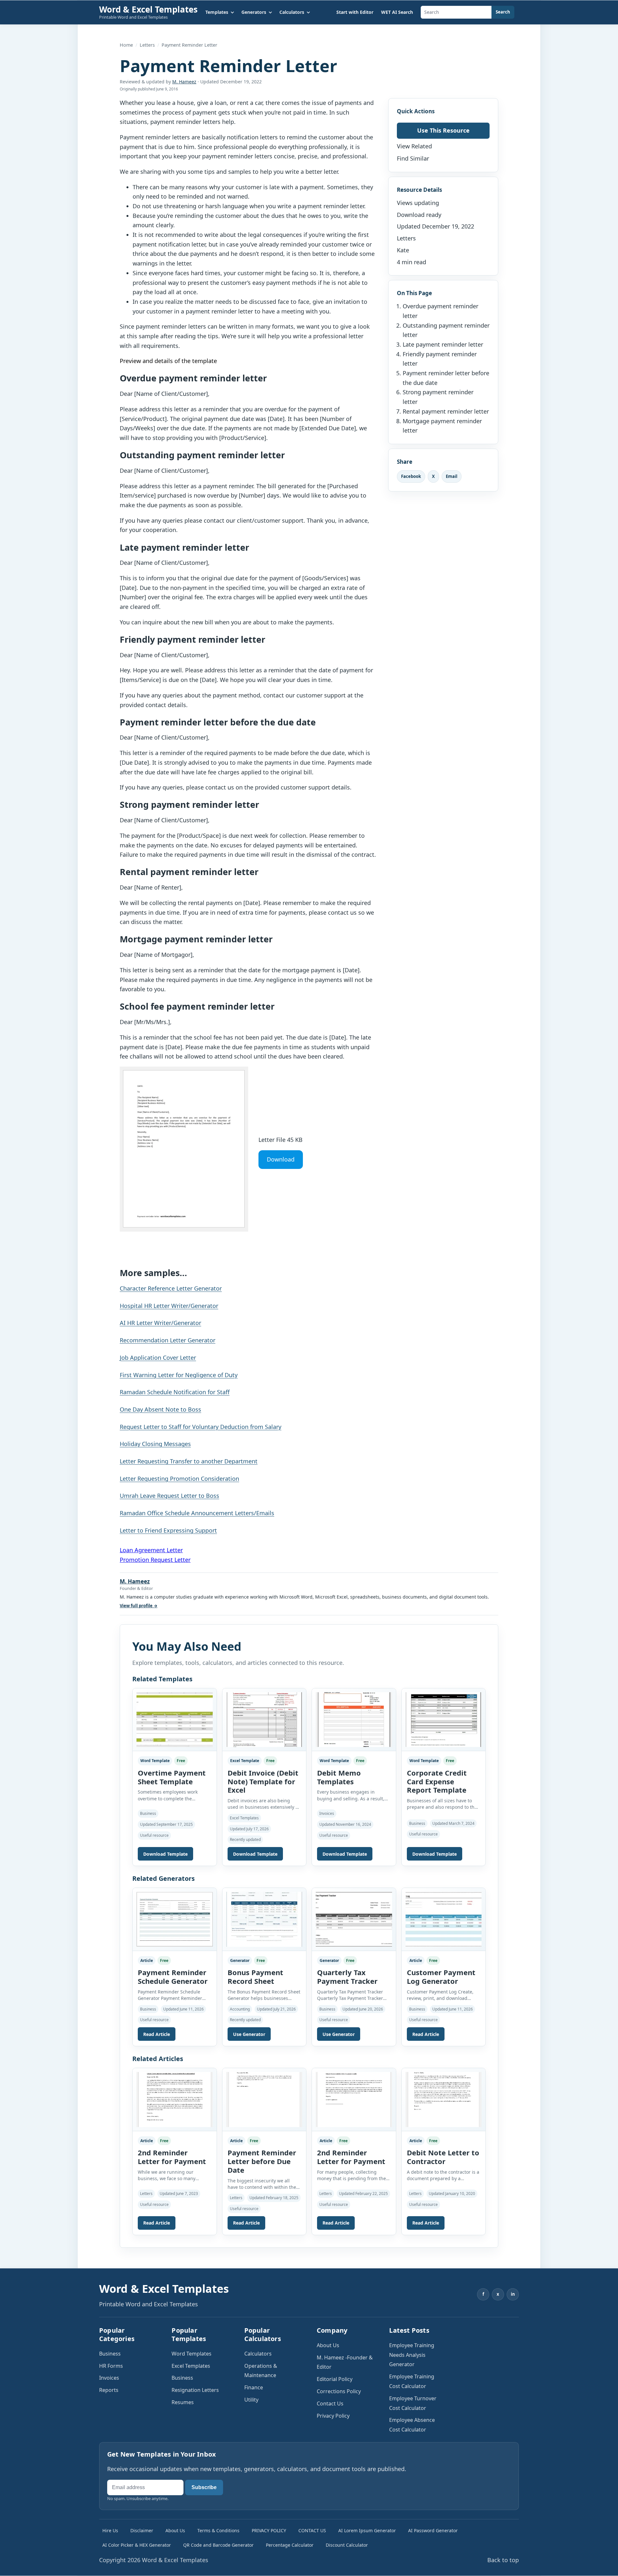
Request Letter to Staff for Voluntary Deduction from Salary (201, 1427)
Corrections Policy (339, 2391)
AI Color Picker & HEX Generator (137, 2545)
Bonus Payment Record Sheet (255, 1977)
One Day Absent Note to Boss (160, 1409)
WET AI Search (397, 12)
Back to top (503, 2560)
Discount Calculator (347, 2545)
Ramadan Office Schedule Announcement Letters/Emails (197, 1513)
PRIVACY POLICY (269, 2530)
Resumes (183, 2402)
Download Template (165, 1854)
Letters (147, 45)
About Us (328, 2345)
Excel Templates (191, 2366)
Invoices (109, 2378)
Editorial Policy (335, 2379)
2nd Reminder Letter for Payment (172, 2157)
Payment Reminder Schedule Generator (173, 1977)
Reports (109, 2390)
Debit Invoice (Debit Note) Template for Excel (263, 1781)
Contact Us (330, 2403)
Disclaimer (142, 2530)
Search (503, 12)
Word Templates (192, 2354)
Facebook (411, 476)
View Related (414, 146)
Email (452, 476)
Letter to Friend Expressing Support (168, 1530)
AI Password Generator (433, 2530)
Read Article (157, 2034)
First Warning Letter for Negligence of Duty (179, 1375)
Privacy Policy (333, 2416)
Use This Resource (443, 130)
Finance (254, 2387)
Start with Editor (355, 12)
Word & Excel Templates (148, 9)
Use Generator (249, 2034)
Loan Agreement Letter (151, 1550)
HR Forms (111, 2366)
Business (110, 2354)
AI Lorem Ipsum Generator (367, 2530)
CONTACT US (312, 2530)
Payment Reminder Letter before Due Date (262, 2161)
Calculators (258, 2354)
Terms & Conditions (218, 2530)
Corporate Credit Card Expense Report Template (437, 1781)
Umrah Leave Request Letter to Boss (169, 1496)
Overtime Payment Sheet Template (172, 1777)
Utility (251, 2400)
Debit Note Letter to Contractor (443, 2157)
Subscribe (204, 2487)
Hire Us (110, 2530)
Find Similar (413, 158)
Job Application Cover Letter (158, 1358)
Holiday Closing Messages (155, 1444)
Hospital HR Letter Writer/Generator (169, 1306)
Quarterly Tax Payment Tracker (347, 1977)
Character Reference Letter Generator (171, 1288)
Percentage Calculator (290, 2545)
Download (281, 1159)
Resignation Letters (195, 2390)
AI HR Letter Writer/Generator (160, 1323)
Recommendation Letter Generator (168, 1340)
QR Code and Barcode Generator (218, 2545)
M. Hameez (184, 82)
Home (126, 45)
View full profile (139, 1606)
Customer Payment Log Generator (441, 1977)
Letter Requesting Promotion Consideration (179, 1479)
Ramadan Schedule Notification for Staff (175, 1392)
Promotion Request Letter (155, 1560)
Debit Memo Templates (339, 1777)
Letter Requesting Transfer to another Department (189, 1461)
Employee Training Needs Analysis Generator (412, 2355)
